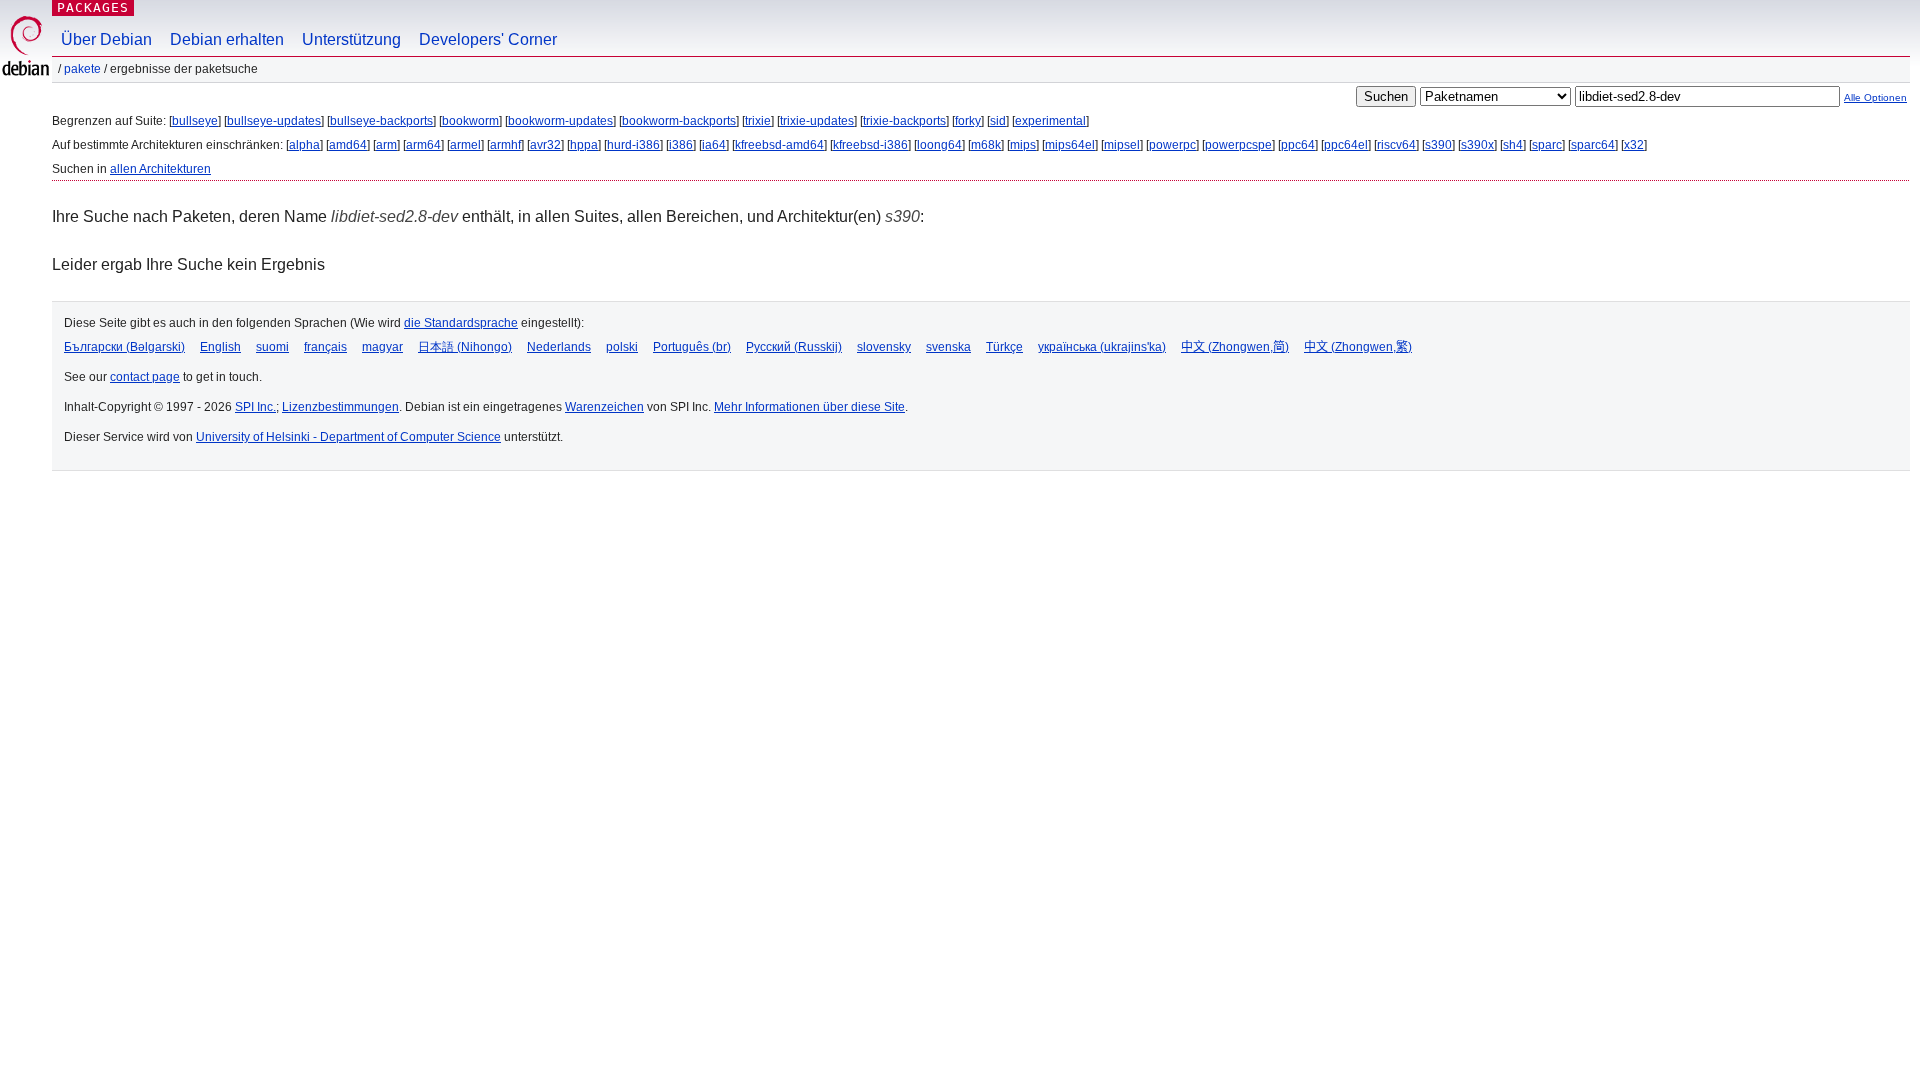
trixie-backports (904, 121)
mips (1023, 145)
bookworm (470, 121)
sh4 (1513, 145)
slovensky (884, 347)
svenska (948, 347)
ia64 (714, 145)
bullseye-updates (274, 121)
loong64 (939, 145)
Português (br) (692, 347)
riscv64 (1396, 145)
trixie (758, 121)
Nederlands (559, 347)
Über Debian (106, 39)
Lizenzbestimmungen (340, 407)
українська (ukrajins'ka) (1102, 347)
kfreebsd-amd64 (779, 145)
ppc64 (1298, 145)
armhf (505, 145)
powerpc (1172, 145)
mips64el (1070, 145)
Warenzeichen (604, 407)
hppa (584, 145)
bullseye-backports (381, 121)
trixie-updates (817, 121)
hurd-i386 (633, 145)
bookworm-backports (679, 121)
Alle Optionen (1875, 97)
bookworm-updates (560, 121)
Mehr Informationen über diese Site (809, 407)
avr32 (545, 145)
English (220, 347)
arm (386, 145)
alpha (304, 145)
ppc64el (1346, 145)
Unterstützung (351, 39)
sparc (1547, 145)
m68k (986, 145)
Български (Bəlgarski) (124, 347)
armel (465, 145)
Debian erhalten (227, 39)
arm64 (423, 145)
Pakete (82, 69)
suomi (272, 347)
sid (998, 121)
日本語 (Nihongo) (465, 347)
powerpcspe (1238, 145)
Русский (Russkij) (794, 347)
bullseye (195, 121)
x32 (1634, 145)
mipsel (1122, 145)
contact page (145, 377)
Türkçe (1004, 347)
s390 (1438, 145)
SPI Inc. (255, 407)
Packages (93, 7)
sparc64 (1593, 145)
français (325, 347)
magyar (382, 347)
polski (622, 347)
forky (968, 121)
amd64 (348, 145)
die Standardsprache (461, 323)
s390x (1477, 145)
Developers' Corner (488, 39)
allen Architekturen (160, 169)
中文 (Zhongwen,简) (1235, 347)
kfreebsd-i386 (870, 145)
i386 (681, 145)
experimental (1050, 121)
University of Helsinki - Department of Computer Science (348, 437)
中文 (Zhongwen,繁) (1358, 347)
